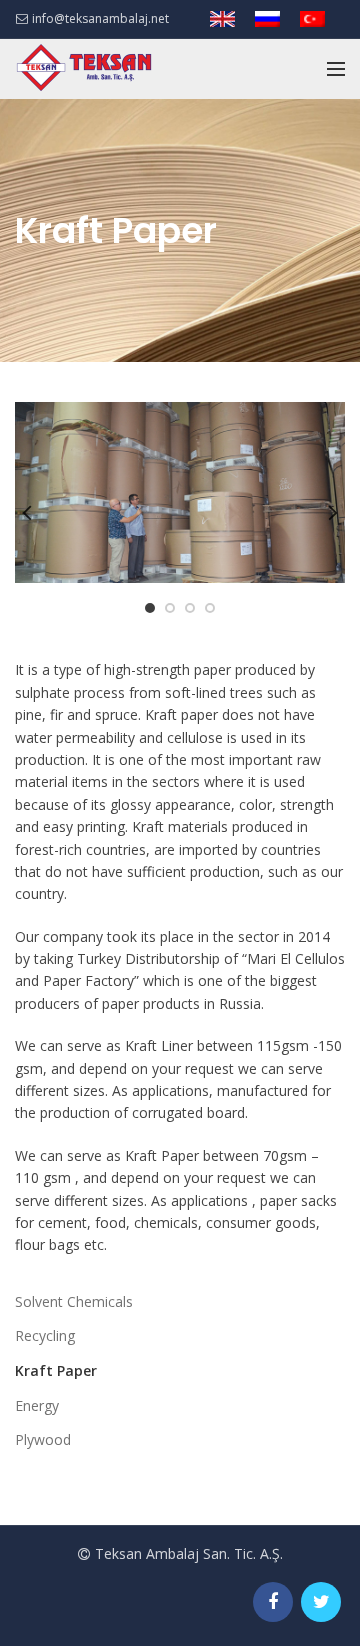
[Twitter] (321, 1602)
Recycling (45, 1335)
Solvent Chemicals (74, 1301)
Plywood (43, 1439)
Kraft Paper (56, 1370)
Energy (37, 1405)
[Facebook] (273, 1602)
